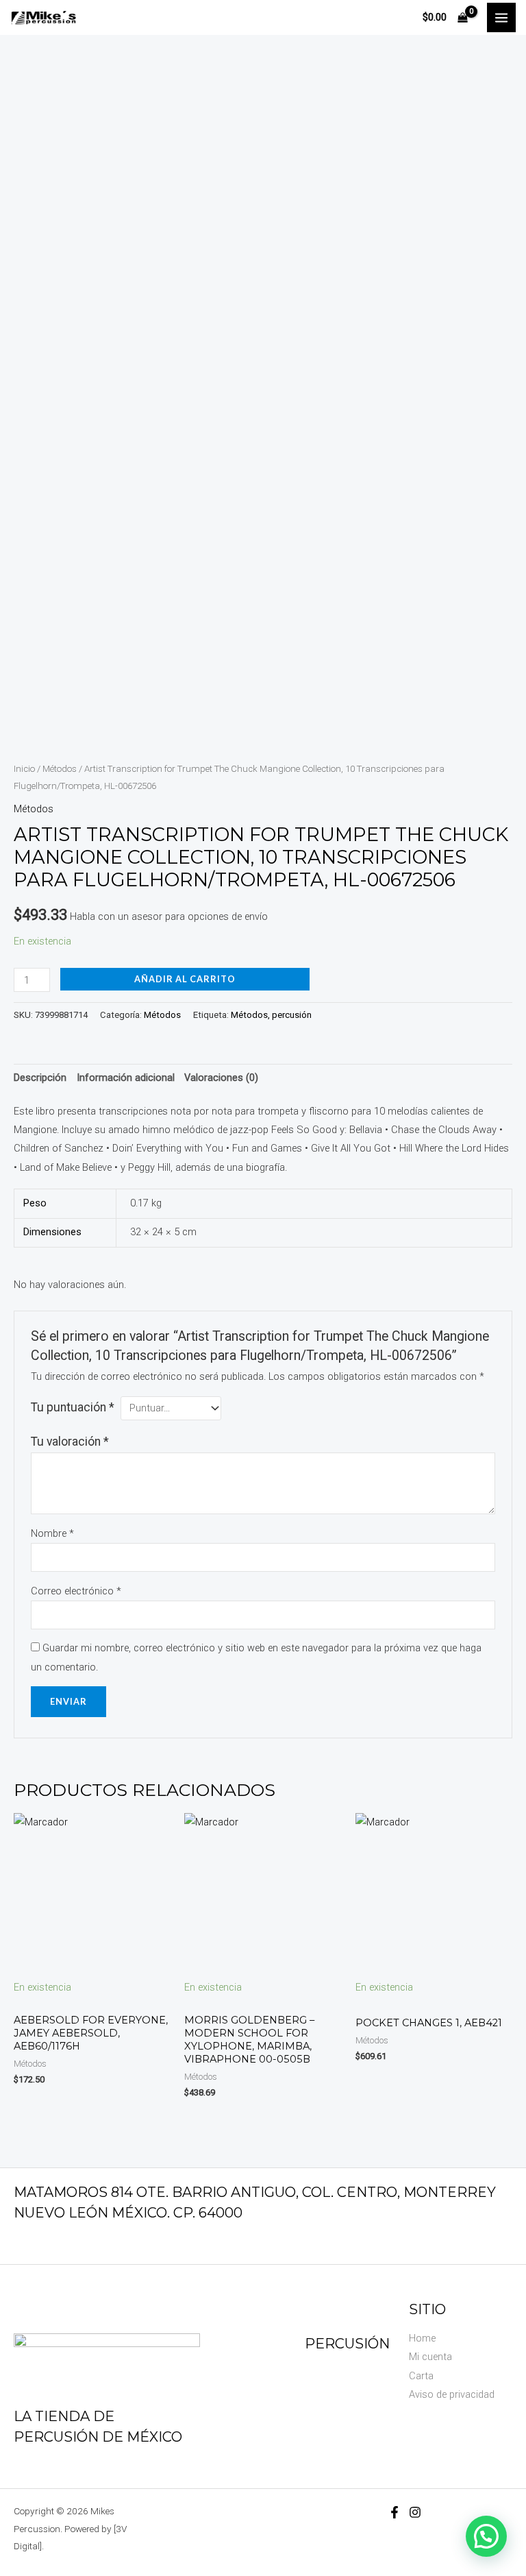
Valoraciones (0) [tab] (221, 1078)
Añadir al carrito (185, 979)
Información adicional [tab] (126, 1078)
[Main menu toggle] (501, 17)
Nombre (52, 1533)
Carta (421, 2376)
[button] (486, 2536)
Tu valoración (70, 1442)
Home (422, 2338)
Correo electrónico (76, 1591)
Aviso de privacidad (452, 2394)
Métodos (60, 769)
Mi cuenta (430, 2357)
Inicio (24, 769)
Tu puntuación (73, 1407)
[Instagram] (415, 2512)
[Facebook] (394, 2512)
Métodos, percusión (271, 1015)
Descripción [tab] (40, 1078)
